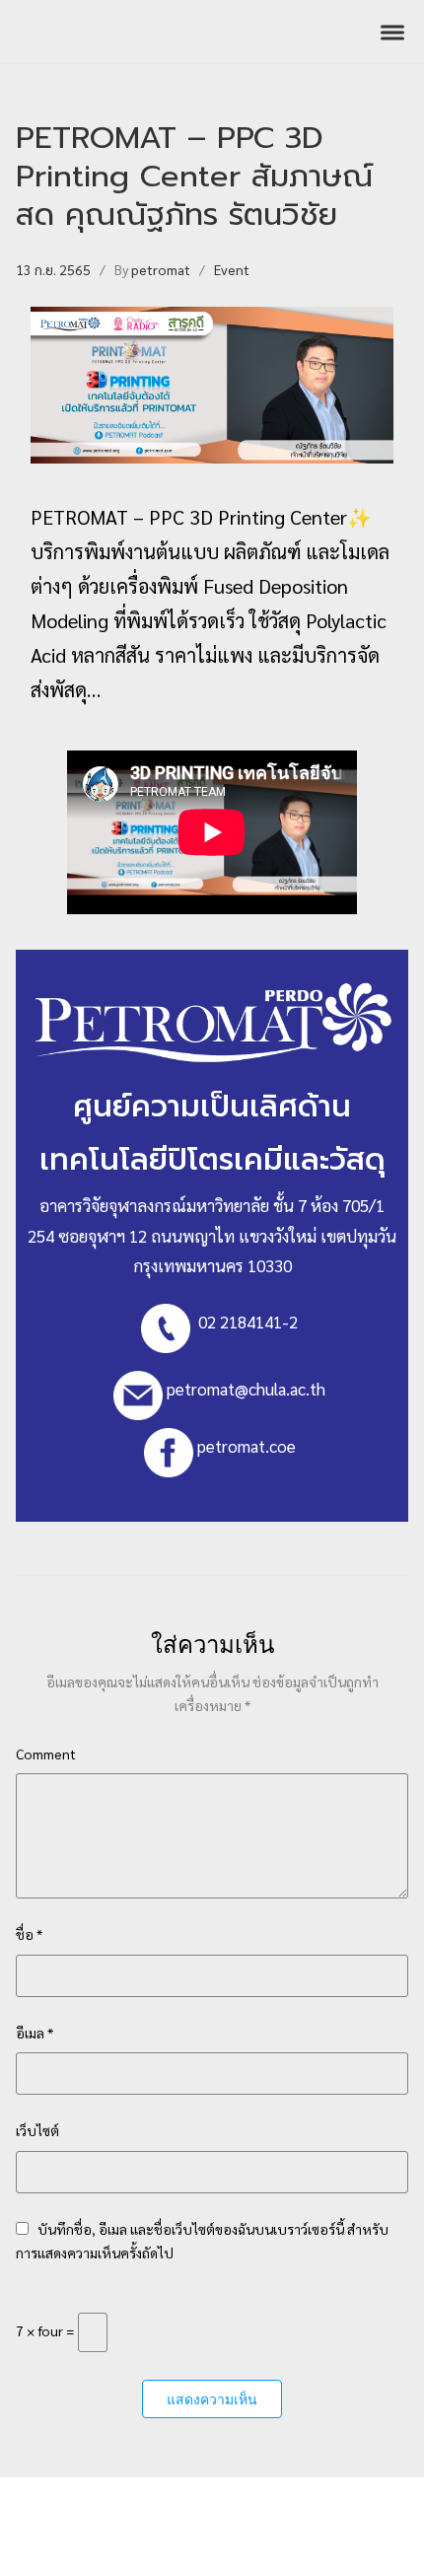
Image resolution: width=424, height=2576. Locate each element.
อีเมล (35, 2033)
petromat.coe (247, 1446)
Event (232, 269)
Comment (46, 1753)
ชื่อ (29, 1934)
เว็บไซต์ (37, 2130)
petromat (161, 269)
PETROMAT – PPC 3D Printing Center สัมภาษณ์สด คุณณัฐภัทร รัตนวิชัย (194, 176)
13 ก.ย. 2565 (53, 269)
